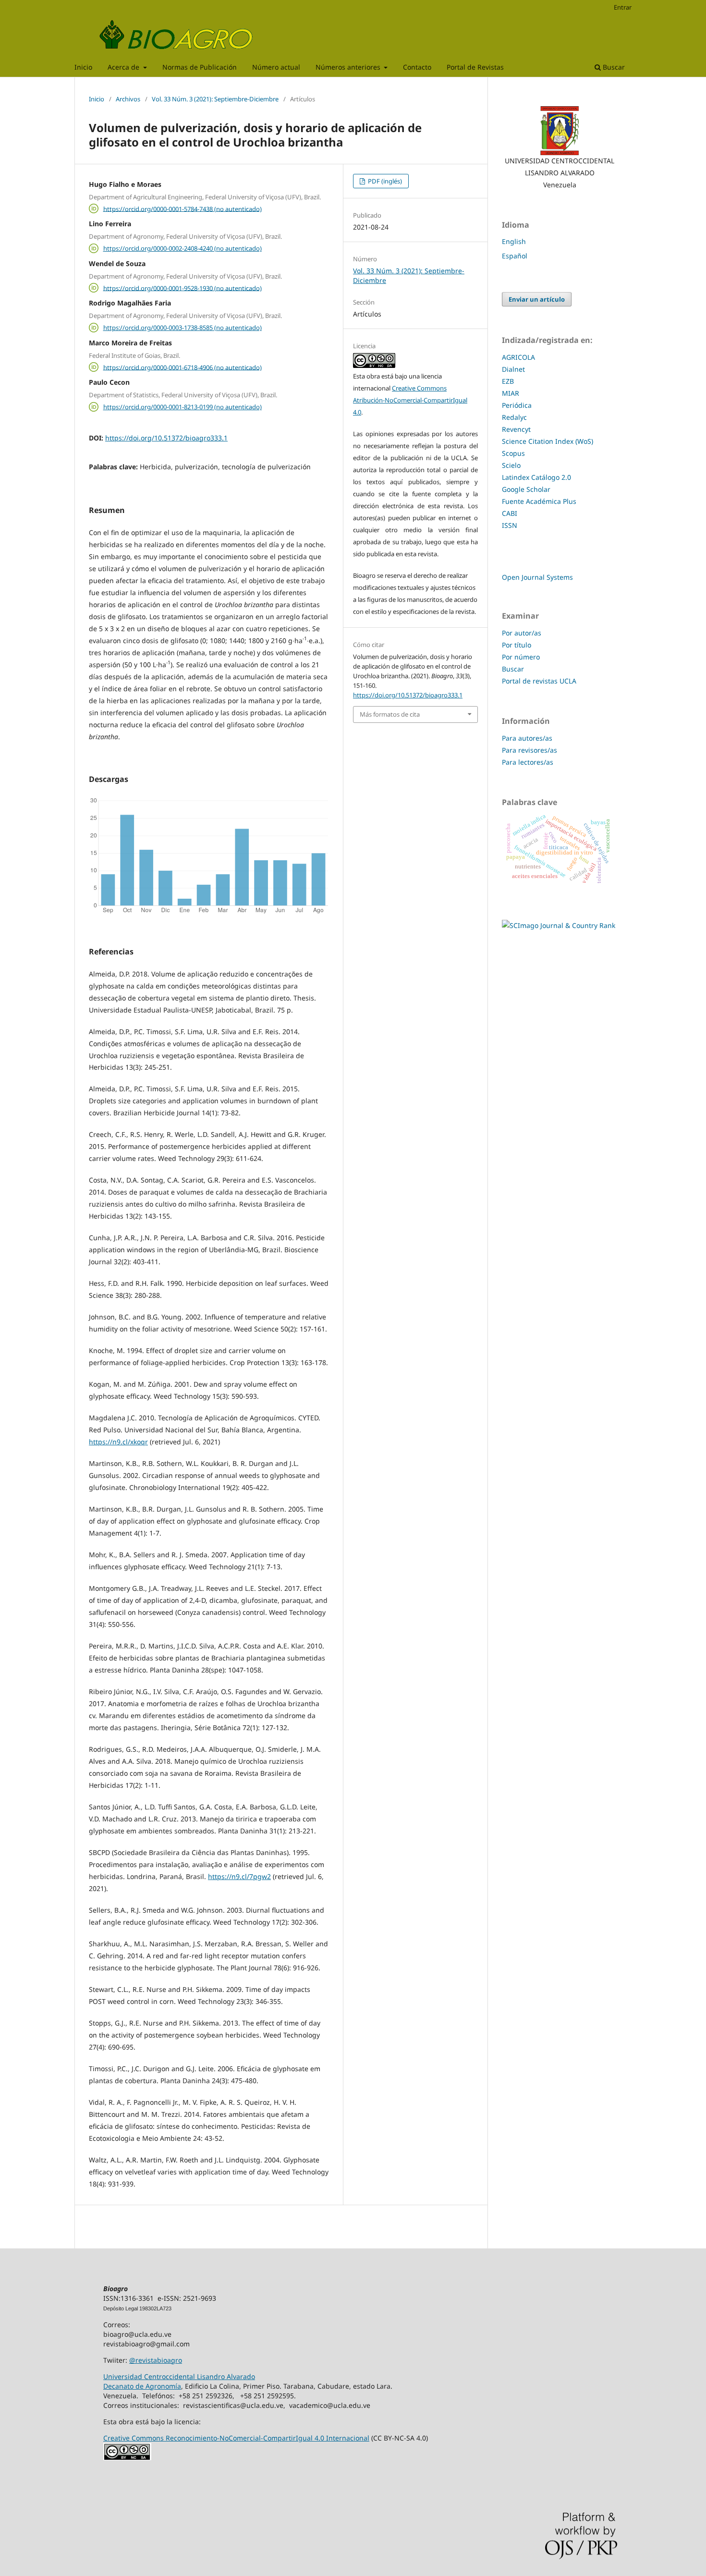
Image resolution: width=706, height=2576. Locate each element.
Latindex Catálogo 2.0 (536, 477)
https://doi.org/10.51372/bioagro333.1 (166, 438)
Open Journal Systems (537, 577)
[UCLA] (560, 131)
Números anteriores (349, 67)
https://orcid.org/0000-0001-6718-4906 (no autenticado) (183, 367)
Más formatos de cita (390, 714)
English (514, 241)
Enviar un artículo (537, 299)
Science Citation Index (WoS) (548, 441)
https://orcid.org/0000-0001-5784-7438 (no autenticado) (183, 208)
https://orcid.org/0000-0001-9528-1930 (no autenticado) (183, 288)
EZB (508, 381)
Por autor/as (522, 633)
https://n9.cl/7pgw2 (239, 1876)
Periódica (517, 405)
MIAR (511, 393)
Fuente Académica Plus (539, 501)
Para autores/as (527, 738)
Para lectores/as (528, 762)
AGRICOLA (518, 357)
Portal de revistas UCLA (539, 681)
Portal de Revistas (475, 67)
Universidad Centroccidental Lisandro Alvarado (179, 2376)
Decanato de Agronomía (142, 2386)
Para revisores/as (529, 750)
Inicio (83, 67)
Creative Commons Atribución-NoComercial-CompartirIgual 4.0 (410, 400)
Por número (521, 657)
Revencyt (516, 429)
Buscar (613, 67)
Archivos (128, 99)
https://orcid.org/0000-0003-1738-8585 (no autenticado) (183, 328)
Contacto (417, 67)
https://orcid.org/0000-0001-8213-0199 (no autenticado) (183, 407)
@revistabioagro (156, 2360)
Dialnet (513, 369)
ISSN (510, 525)
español (515, 256)
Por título (517, 645)
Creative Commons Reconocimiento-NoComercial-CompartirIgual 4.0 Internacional (236, 2438)
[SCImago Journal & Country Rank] (559, 925)
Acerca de (124, 67)
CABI (510, 513)
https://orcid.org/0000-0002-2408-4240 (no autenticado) (183, 248)
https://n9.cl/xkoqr (118, 1442)
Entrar (623, 7)
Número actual (276, 67)
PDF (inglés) (384, 181)
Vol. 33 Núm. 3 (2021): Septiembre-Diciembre (215, 99)
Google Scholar (526, 489)
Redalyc (514, 417)
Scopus (513, 453)
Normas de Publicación (200, 67)
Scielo (511, 465)
